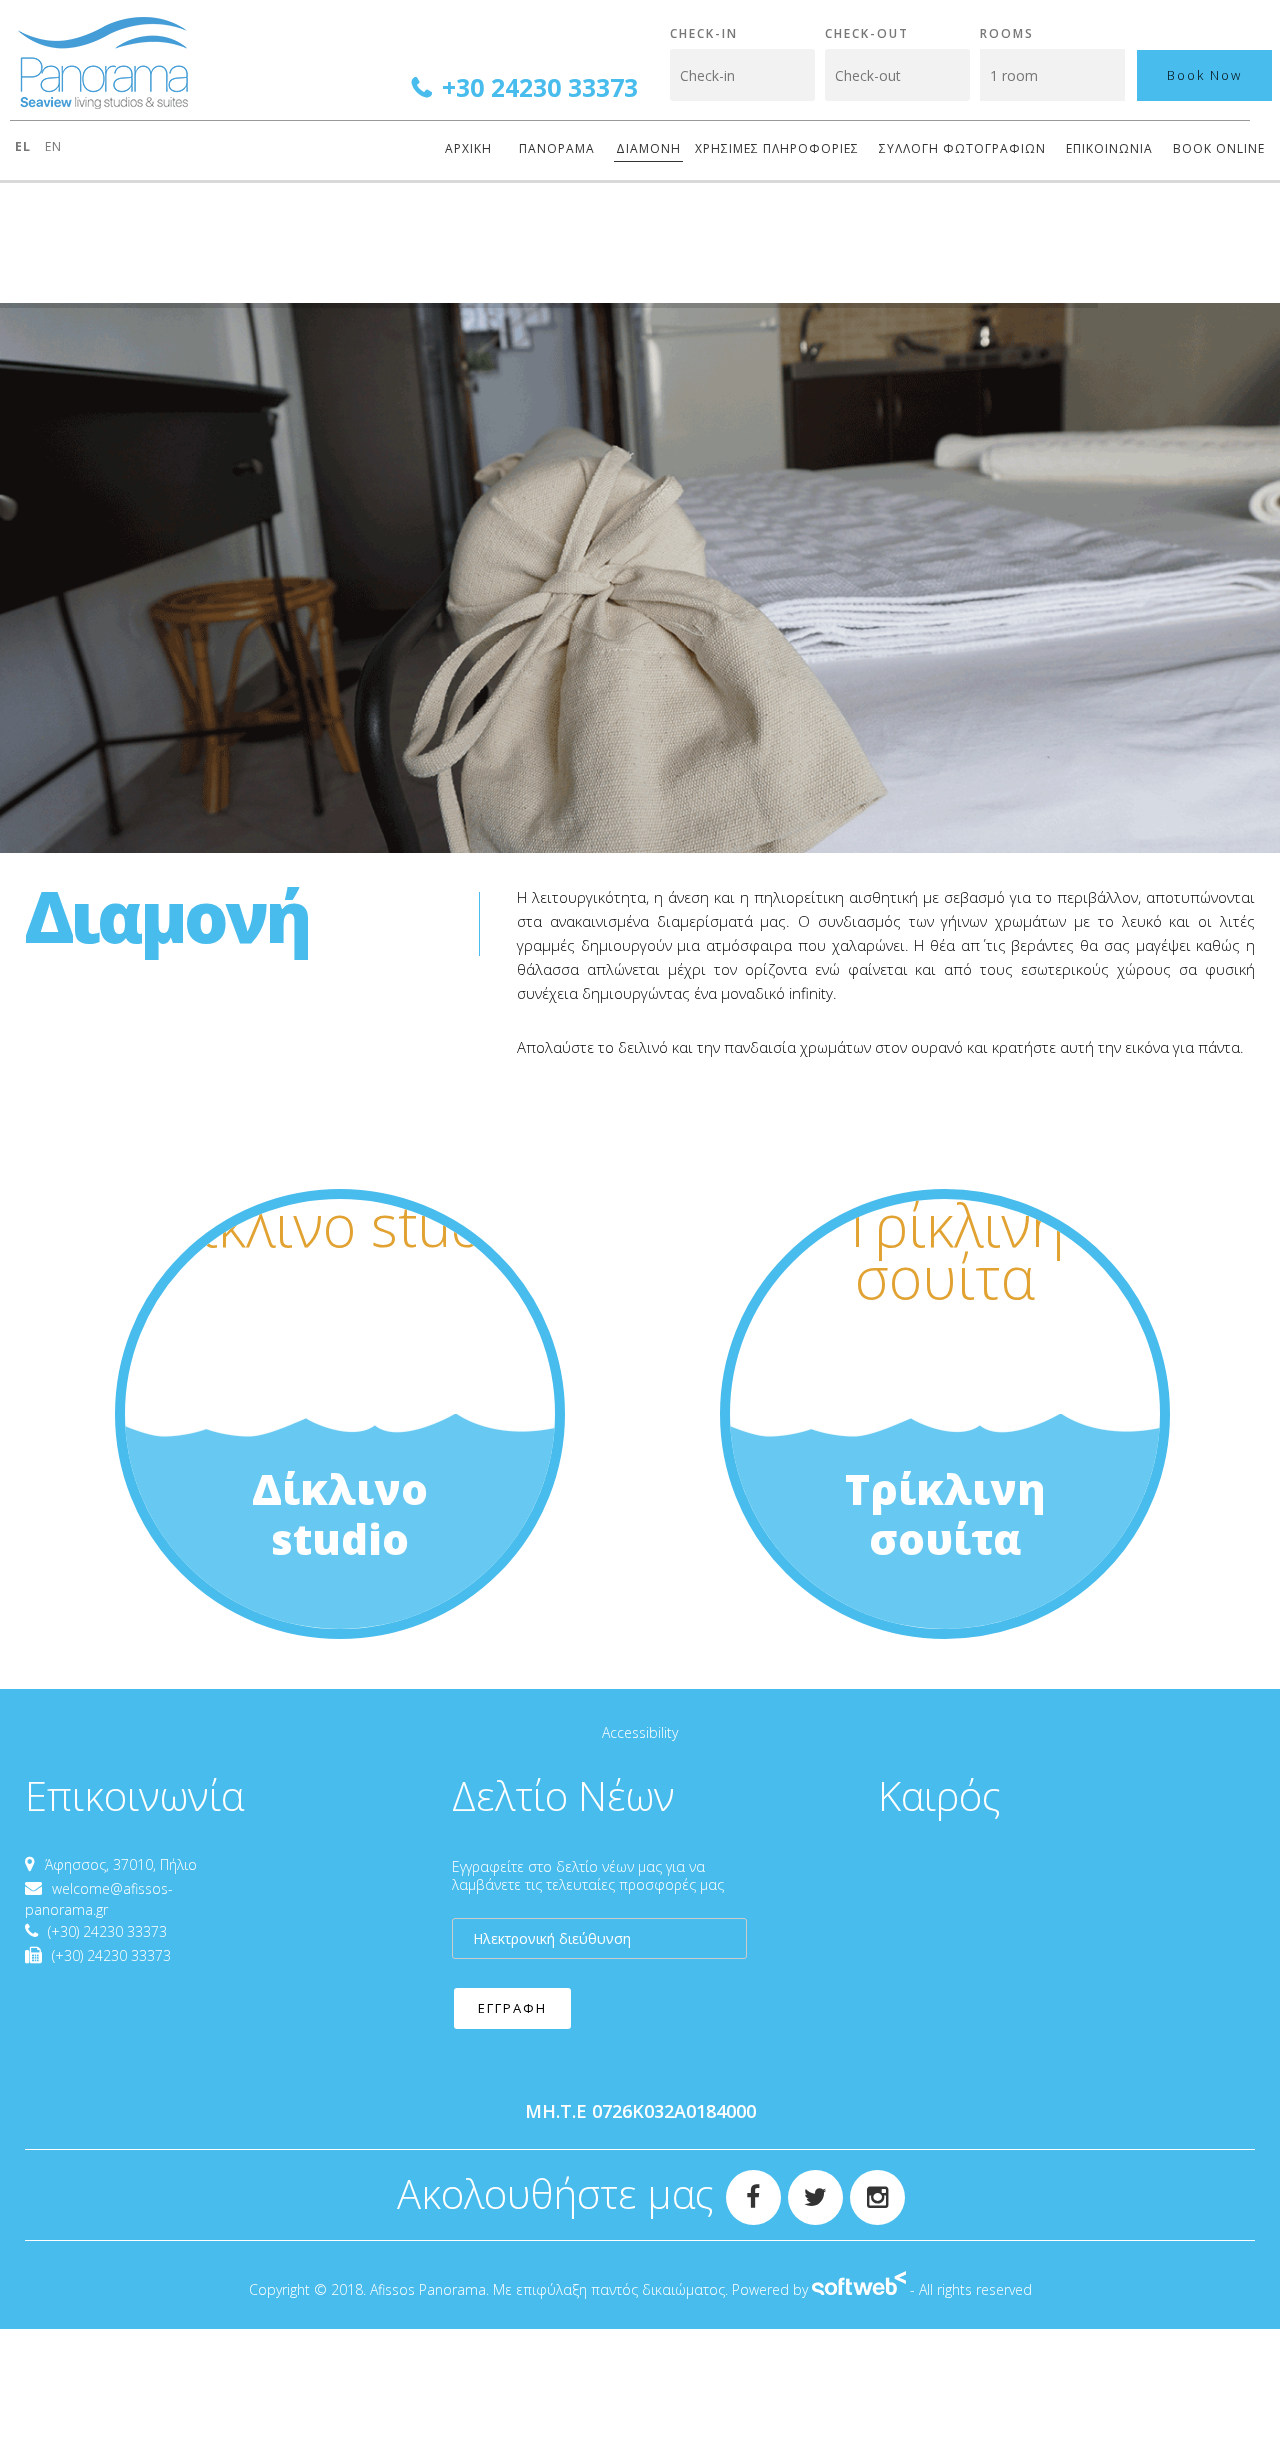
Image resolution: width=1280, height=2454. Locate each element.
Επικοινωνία (1109, 148)
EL (25, 146)
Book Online (1219, 148)
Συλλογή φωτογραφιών (962, 148)
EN (53, 146)
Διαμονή (648, 148)
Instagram (869, 2184)
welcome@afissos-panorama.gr (99, 1899)
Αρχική (468, 148)
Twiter (807, 2184)
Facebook (745, 2184)
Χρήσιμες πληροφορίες (777, 148)
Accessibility (640, 1732)
